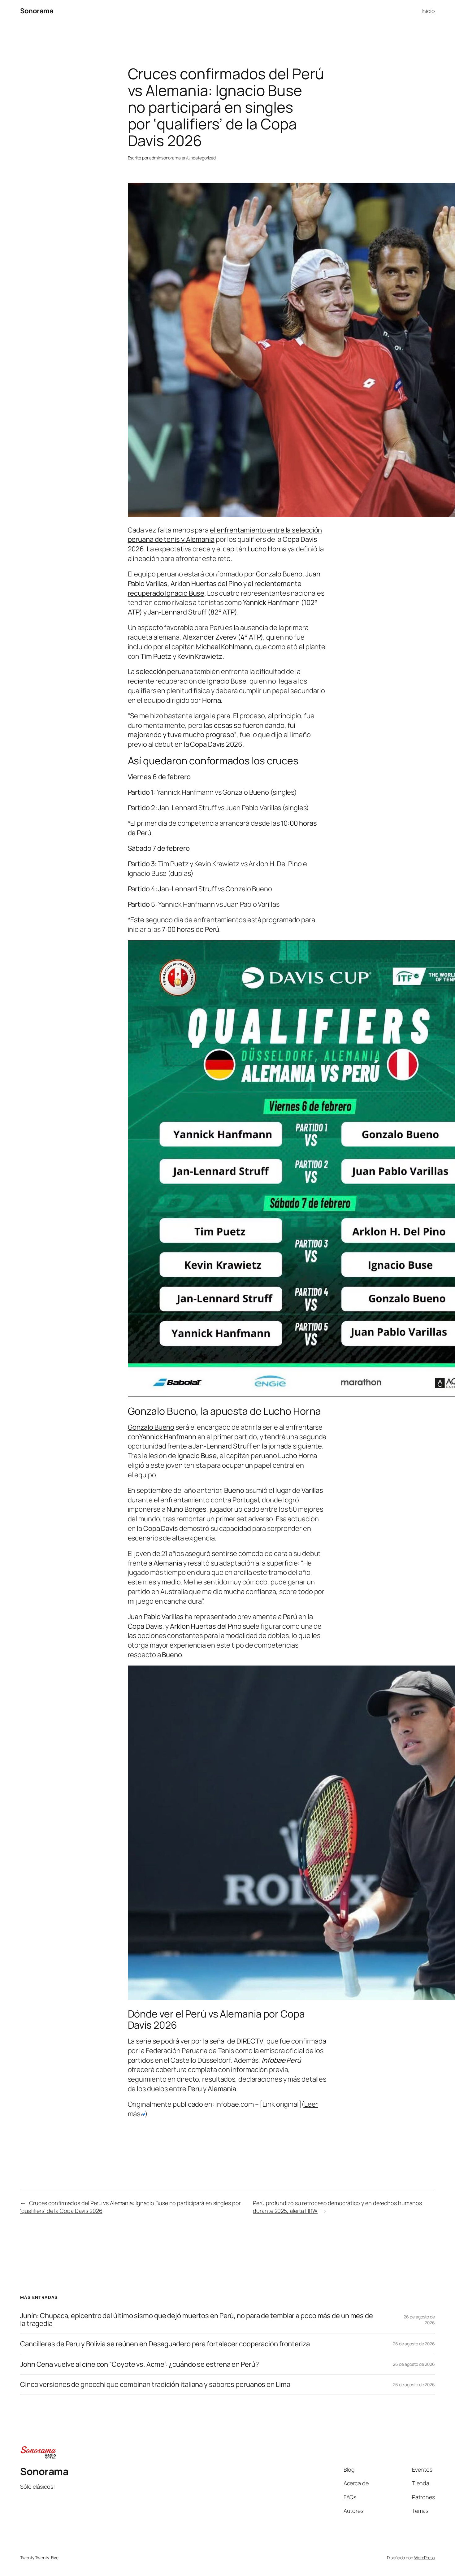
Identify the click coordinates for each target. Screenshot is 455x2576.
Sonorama (37, 11)
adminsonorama (165, 158)
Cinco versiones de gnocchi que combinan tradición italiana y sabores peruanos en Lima (155, 2385)
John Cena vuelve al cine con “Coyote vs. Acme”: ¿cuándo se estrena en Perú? (140, 2364)
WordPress (425, 2558)
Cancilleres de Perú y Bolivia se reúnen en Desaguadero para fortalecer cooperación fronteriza (165, 2344)
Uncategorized (201, 158)
